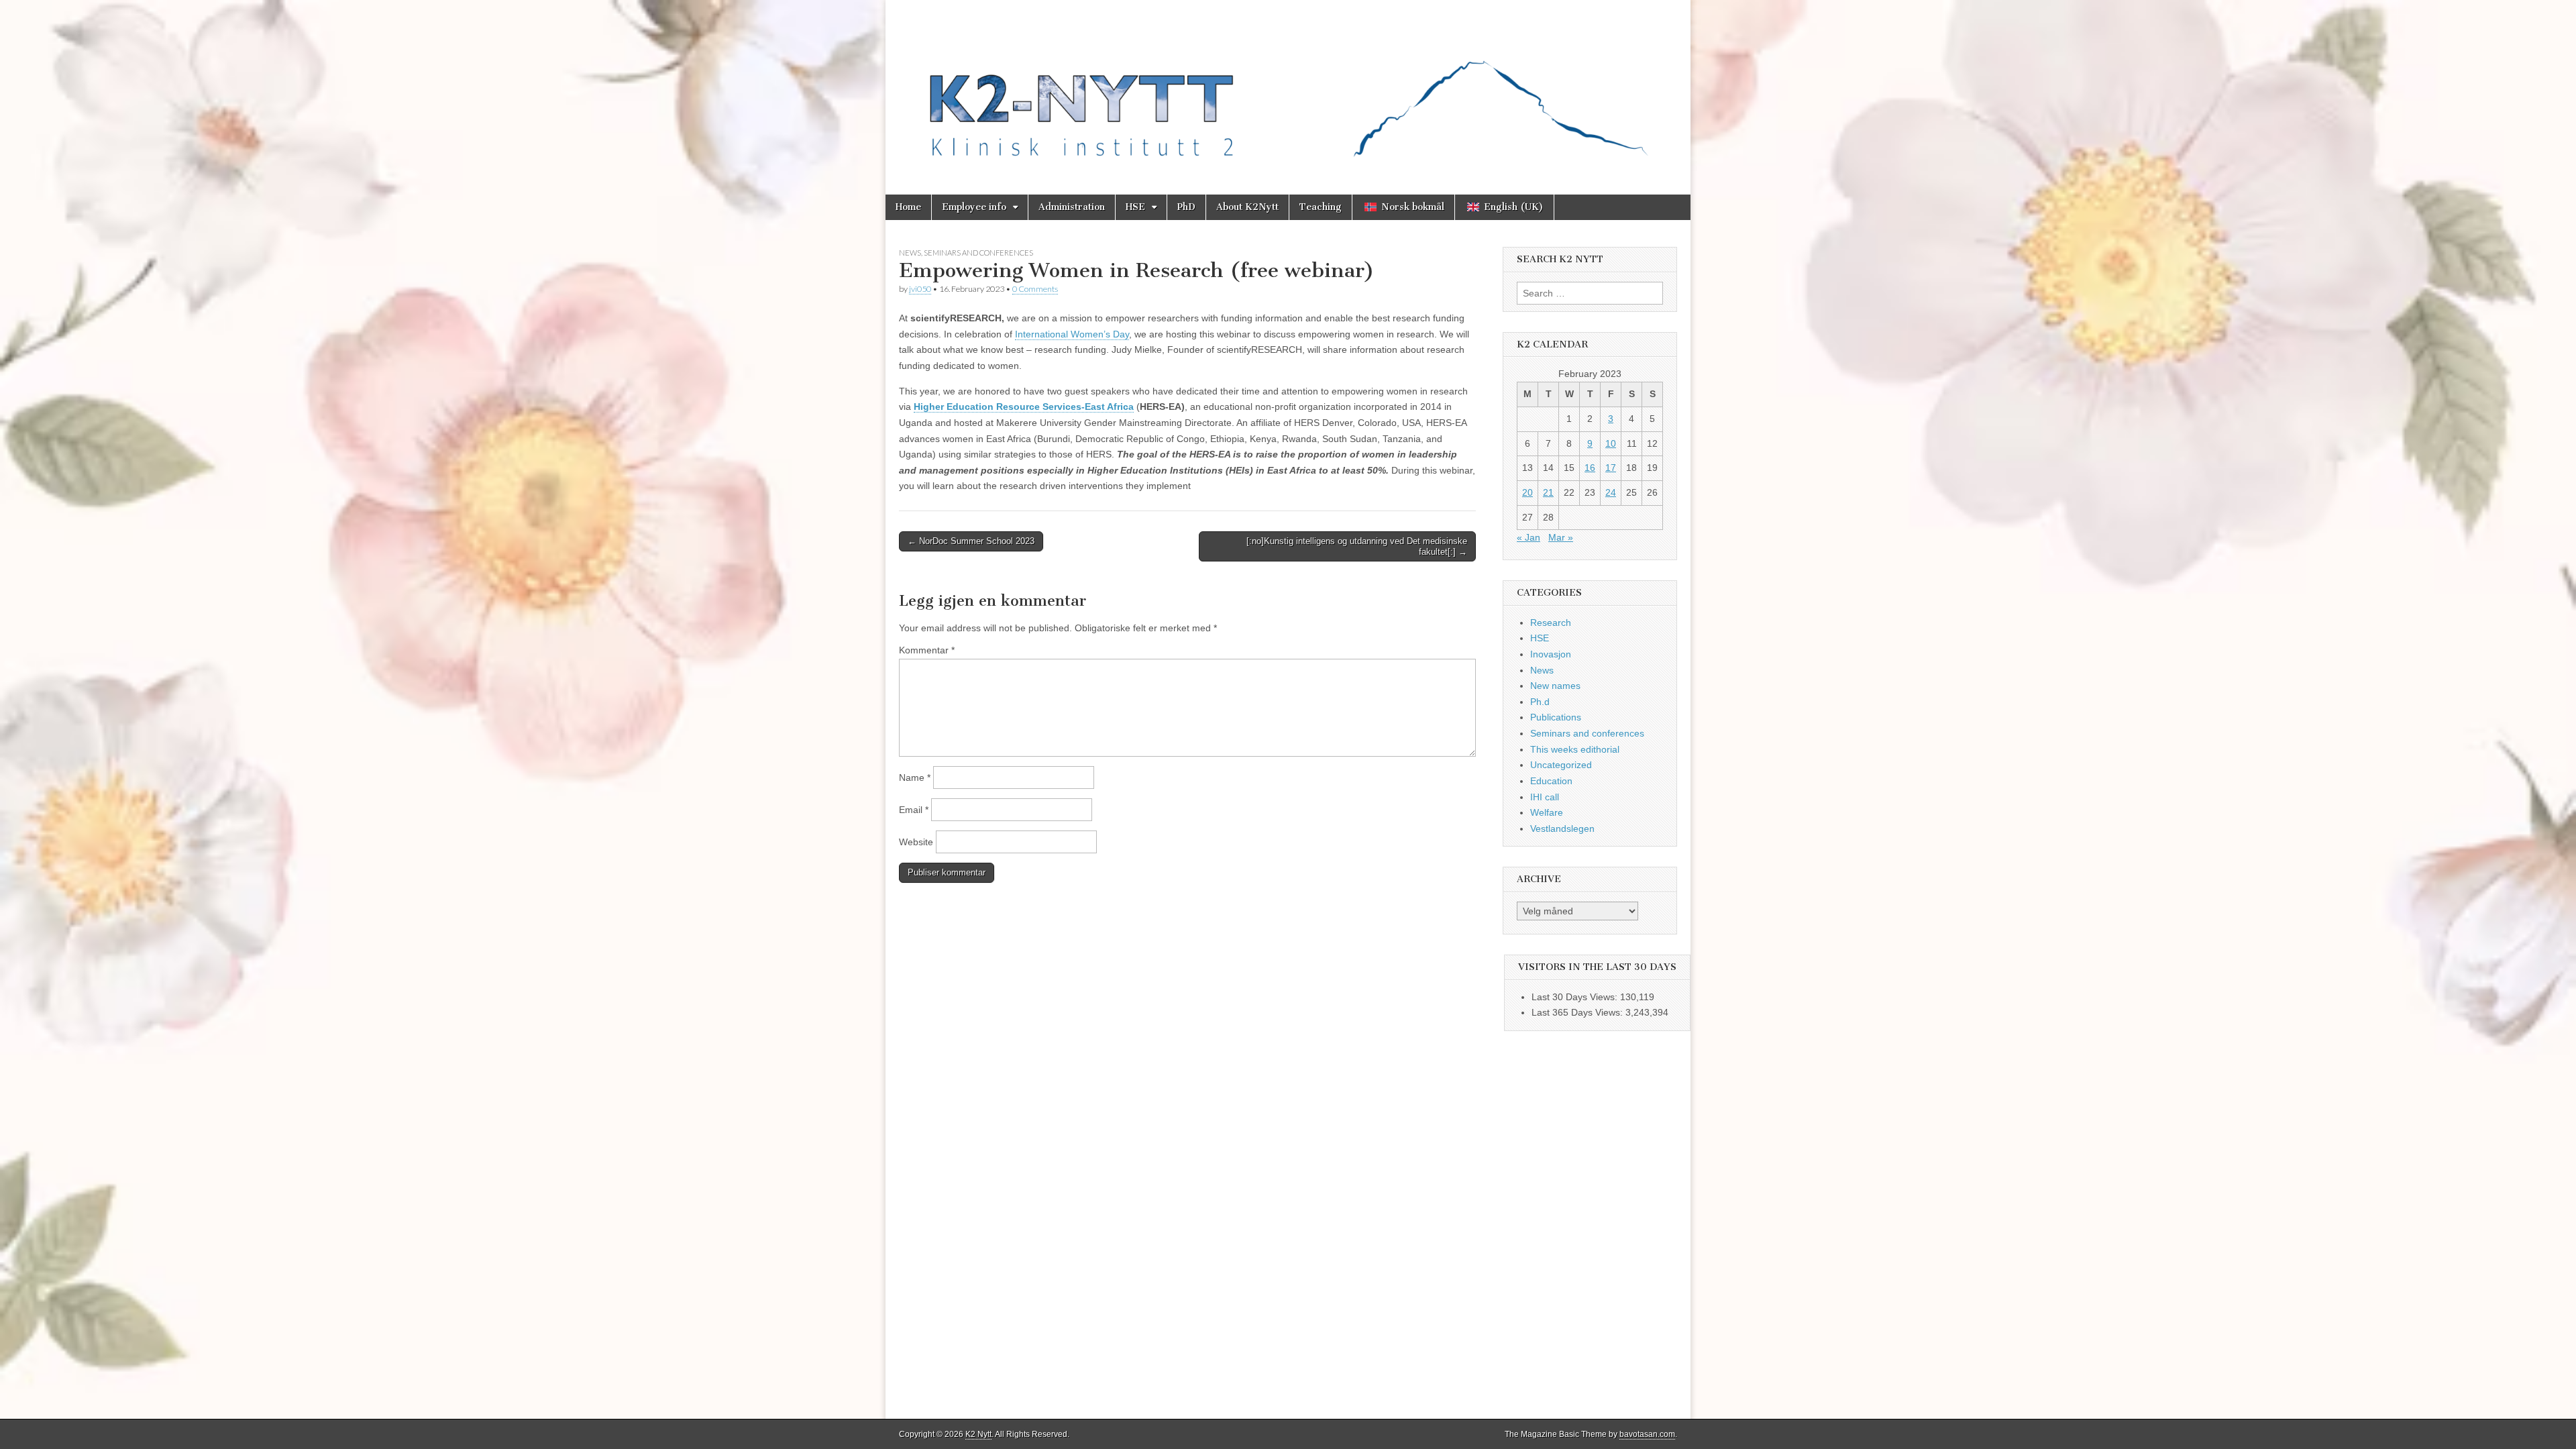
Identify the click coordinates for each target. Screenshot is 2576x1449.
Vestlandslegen (1562, 828)
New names (1555, 686)
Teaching (1321, 207)
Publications (1556, 717)
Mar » (1561, 537)
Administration (1072, 207)
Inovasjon (1551, 654)
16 (1590, 468)
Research (1551, 623)
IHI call (1545, 797)
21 (1548, 492)
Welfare (1547, 812)
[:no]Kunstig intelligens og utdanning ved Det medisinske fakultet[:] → (1357, 546)
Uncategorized (1561, 765)
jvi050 (920, 289)
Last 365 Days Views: (1578, 1012)
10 (1611, 443)
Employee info (974, 207)
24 (1611, 492)
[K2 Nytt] (1288, 87)
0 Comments (1035, 289)
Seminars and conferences (978, 253)
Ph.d (1540, 702)
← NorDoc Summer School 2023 (971, 541)
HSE (1135, 207)
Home (908, 207)
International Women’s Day (1072, 334)
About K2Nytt (1247, 207)
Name (915, 777)
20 (1527, 492)
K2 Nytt (978, 1434)
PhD (1186, 207)
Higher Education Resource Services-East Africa (1024, 407)
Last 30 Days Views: (1576, 997)
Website (916, 842)
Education (1551, 781)
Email (914, 810)
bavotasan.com (1647, 1434)
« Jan (1528, 537)
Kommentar (927, 650)
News (910, 253)
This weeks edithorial (1575, 749)
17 (1611, 468)
